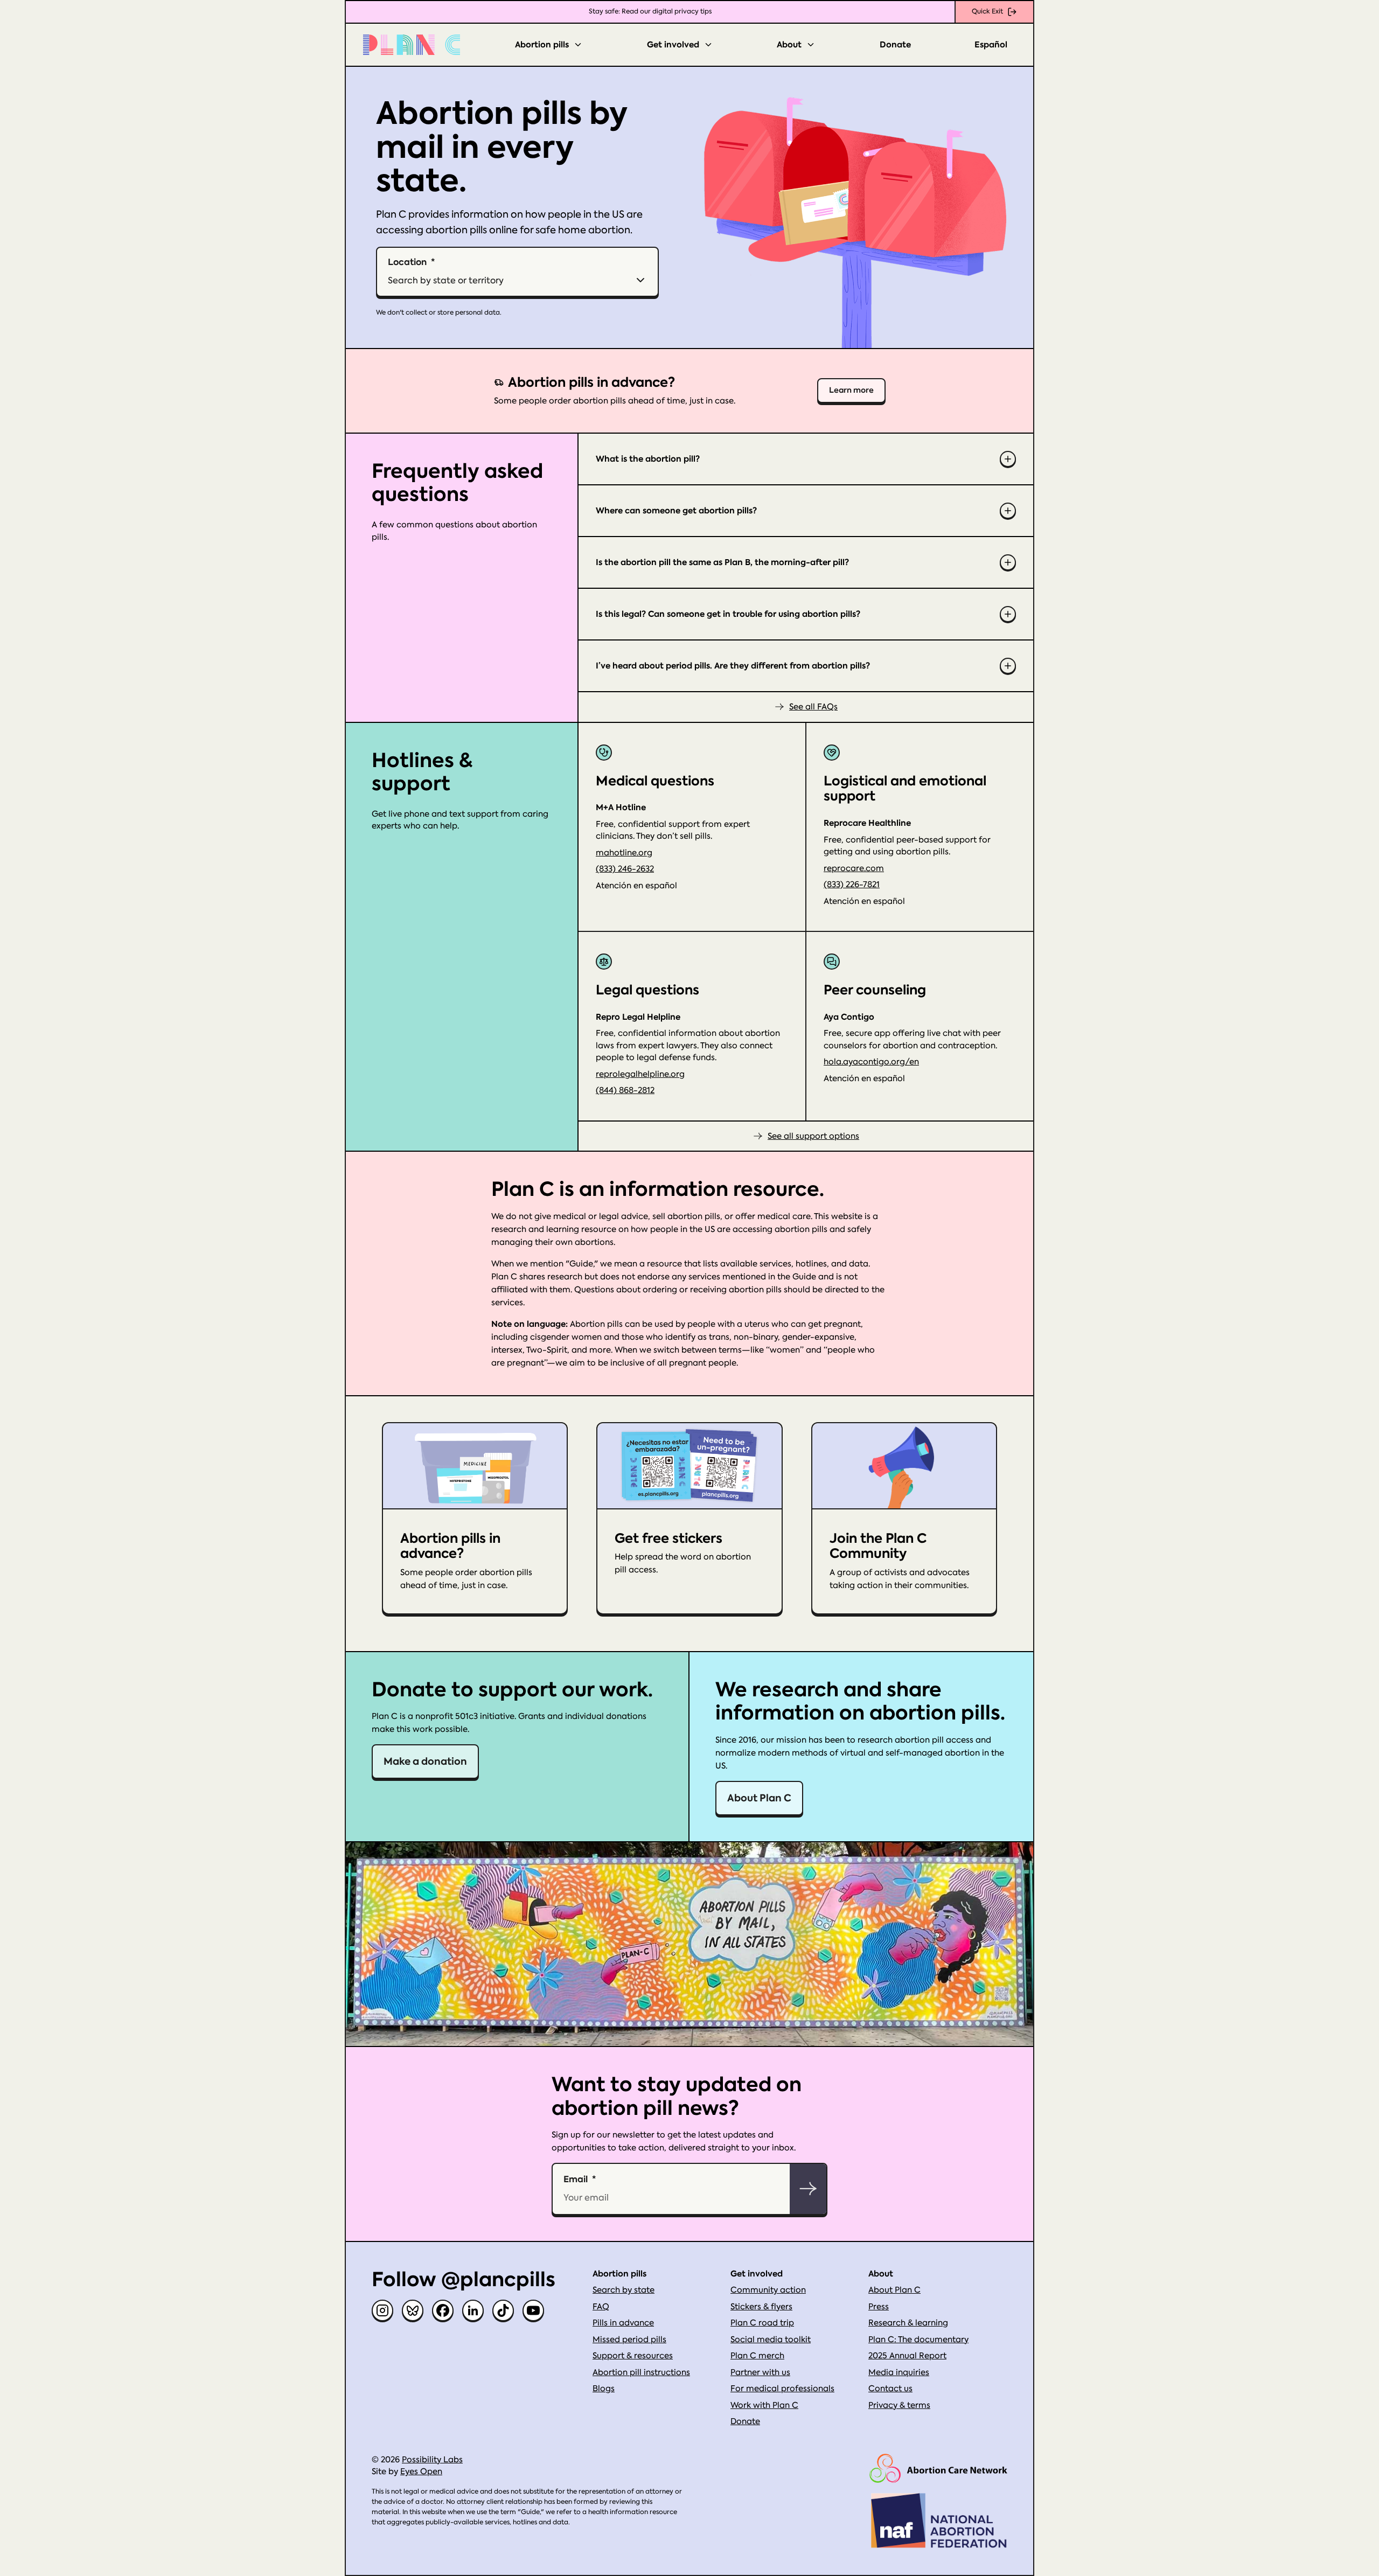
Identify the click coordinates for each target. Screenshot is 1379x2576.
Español (991, 45)
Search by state (624, 2290)
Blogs (604, 2389)
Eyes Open (421, 2471)
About (789, 45)
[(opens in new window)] (938, 2469)
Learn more (851, 390)
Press (879, 2307)
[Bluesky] (413, 2310)
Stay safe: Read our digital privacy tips (650, 11)
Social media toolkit (771, 2340)
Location (407, 262)
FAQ (601, 2307)
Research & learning (908, 2323)
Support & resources (633, 2356)
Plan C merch (757, 2356)
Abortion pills (542, 45)
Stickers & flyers (761, 2307)
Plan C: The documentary (918, 2340)
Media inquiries (899, 2372)
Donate (895, 45)
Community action (768, 2290)
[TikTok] (503, 2310)
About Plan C (759, 1798)
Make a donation (425, 1761)
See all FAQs (813, 707)
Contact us (890, 2389)
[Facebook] (443, 2310)
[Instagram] (382, 2310)
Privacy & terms (899, 2405)
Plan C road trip (762, 2323)
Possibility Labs (432, 2460)
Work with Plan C (764, 2405)
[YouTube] (533, 2310)
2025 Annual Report (907, 2356)
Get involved (673, 45)
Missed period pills (629, 2340)
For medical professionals (782, 2389)
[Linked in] (473, 2310)
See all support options (813, 1136)
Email (576, 2179)
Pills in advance (623, 2323)
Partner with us (760, 2372)
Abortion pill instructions (641, 2372)
